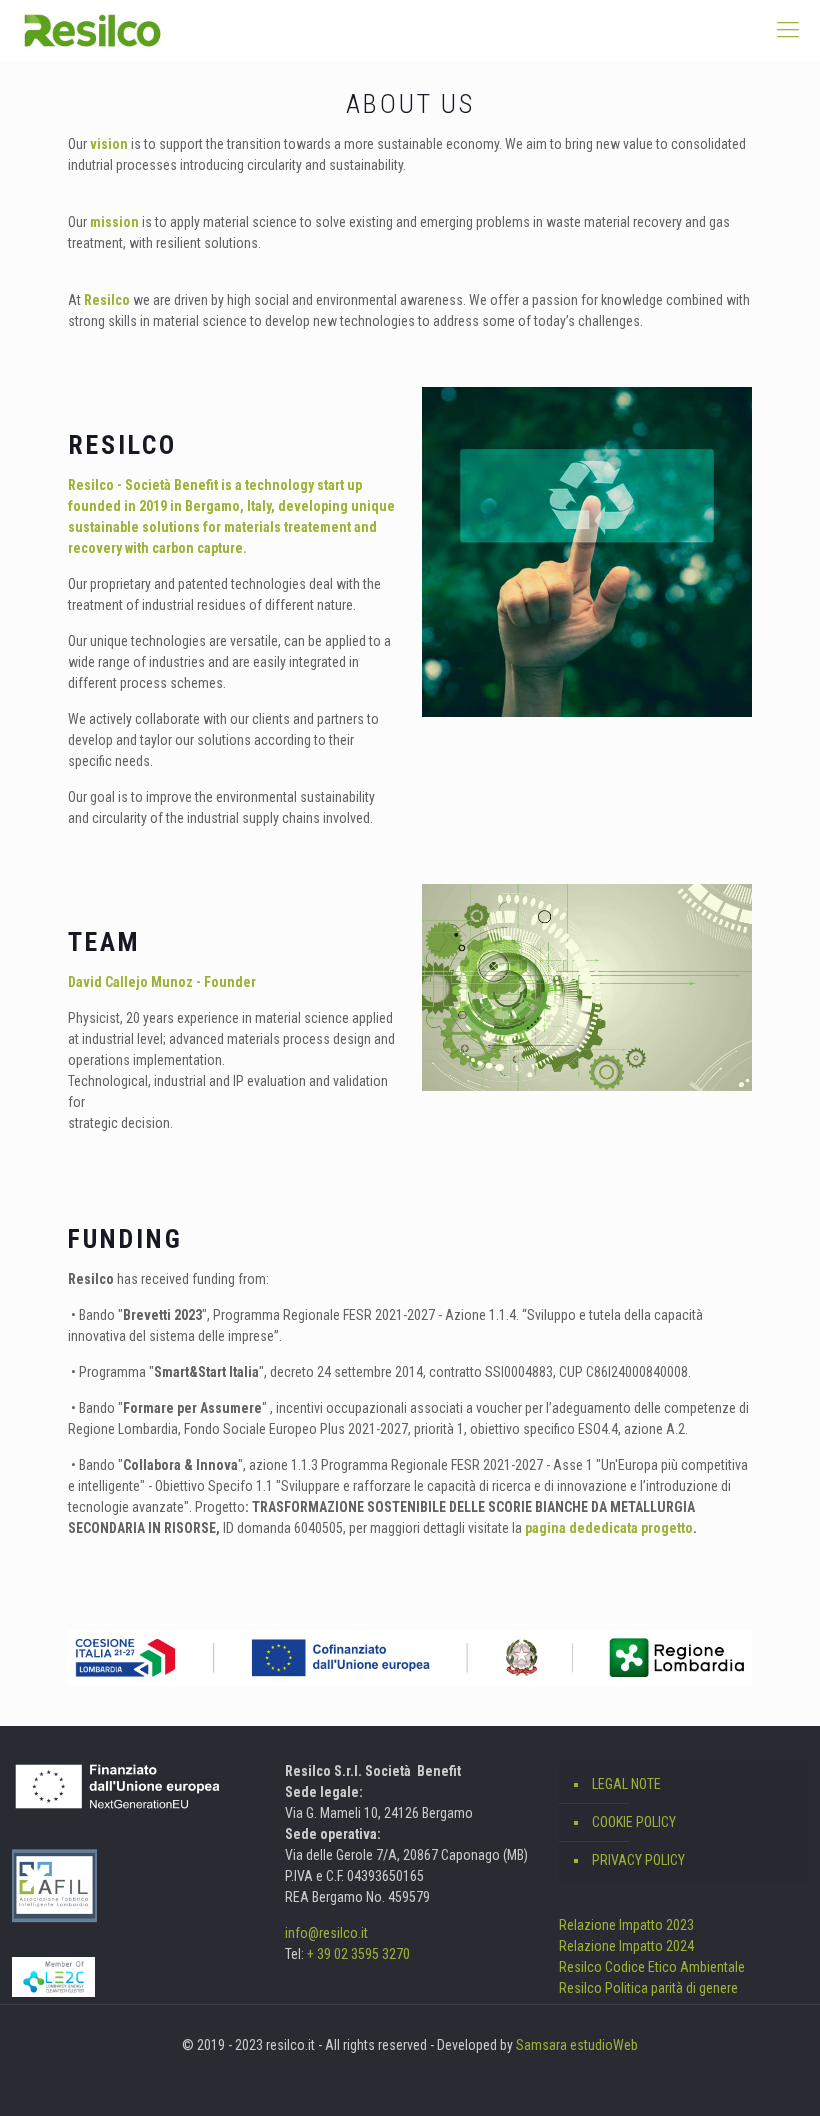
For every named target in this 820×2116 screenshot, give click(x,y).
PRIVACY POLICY (638, 1860)
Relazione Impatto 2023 (626, 1925)
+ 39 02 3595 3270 (358, 1954)
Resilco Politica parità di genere (648, 1988)
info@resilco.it (326, 1933)
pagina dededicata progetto (609, 1528)
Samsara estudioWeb (577, 2045)
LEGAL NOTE (626, 1784)
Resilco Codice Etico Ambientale (652, 1967)
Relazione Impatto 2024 (626, 1946)
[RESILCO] (92, 30)
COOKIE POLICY (634, 1822)
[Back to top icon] (724, 2075)
